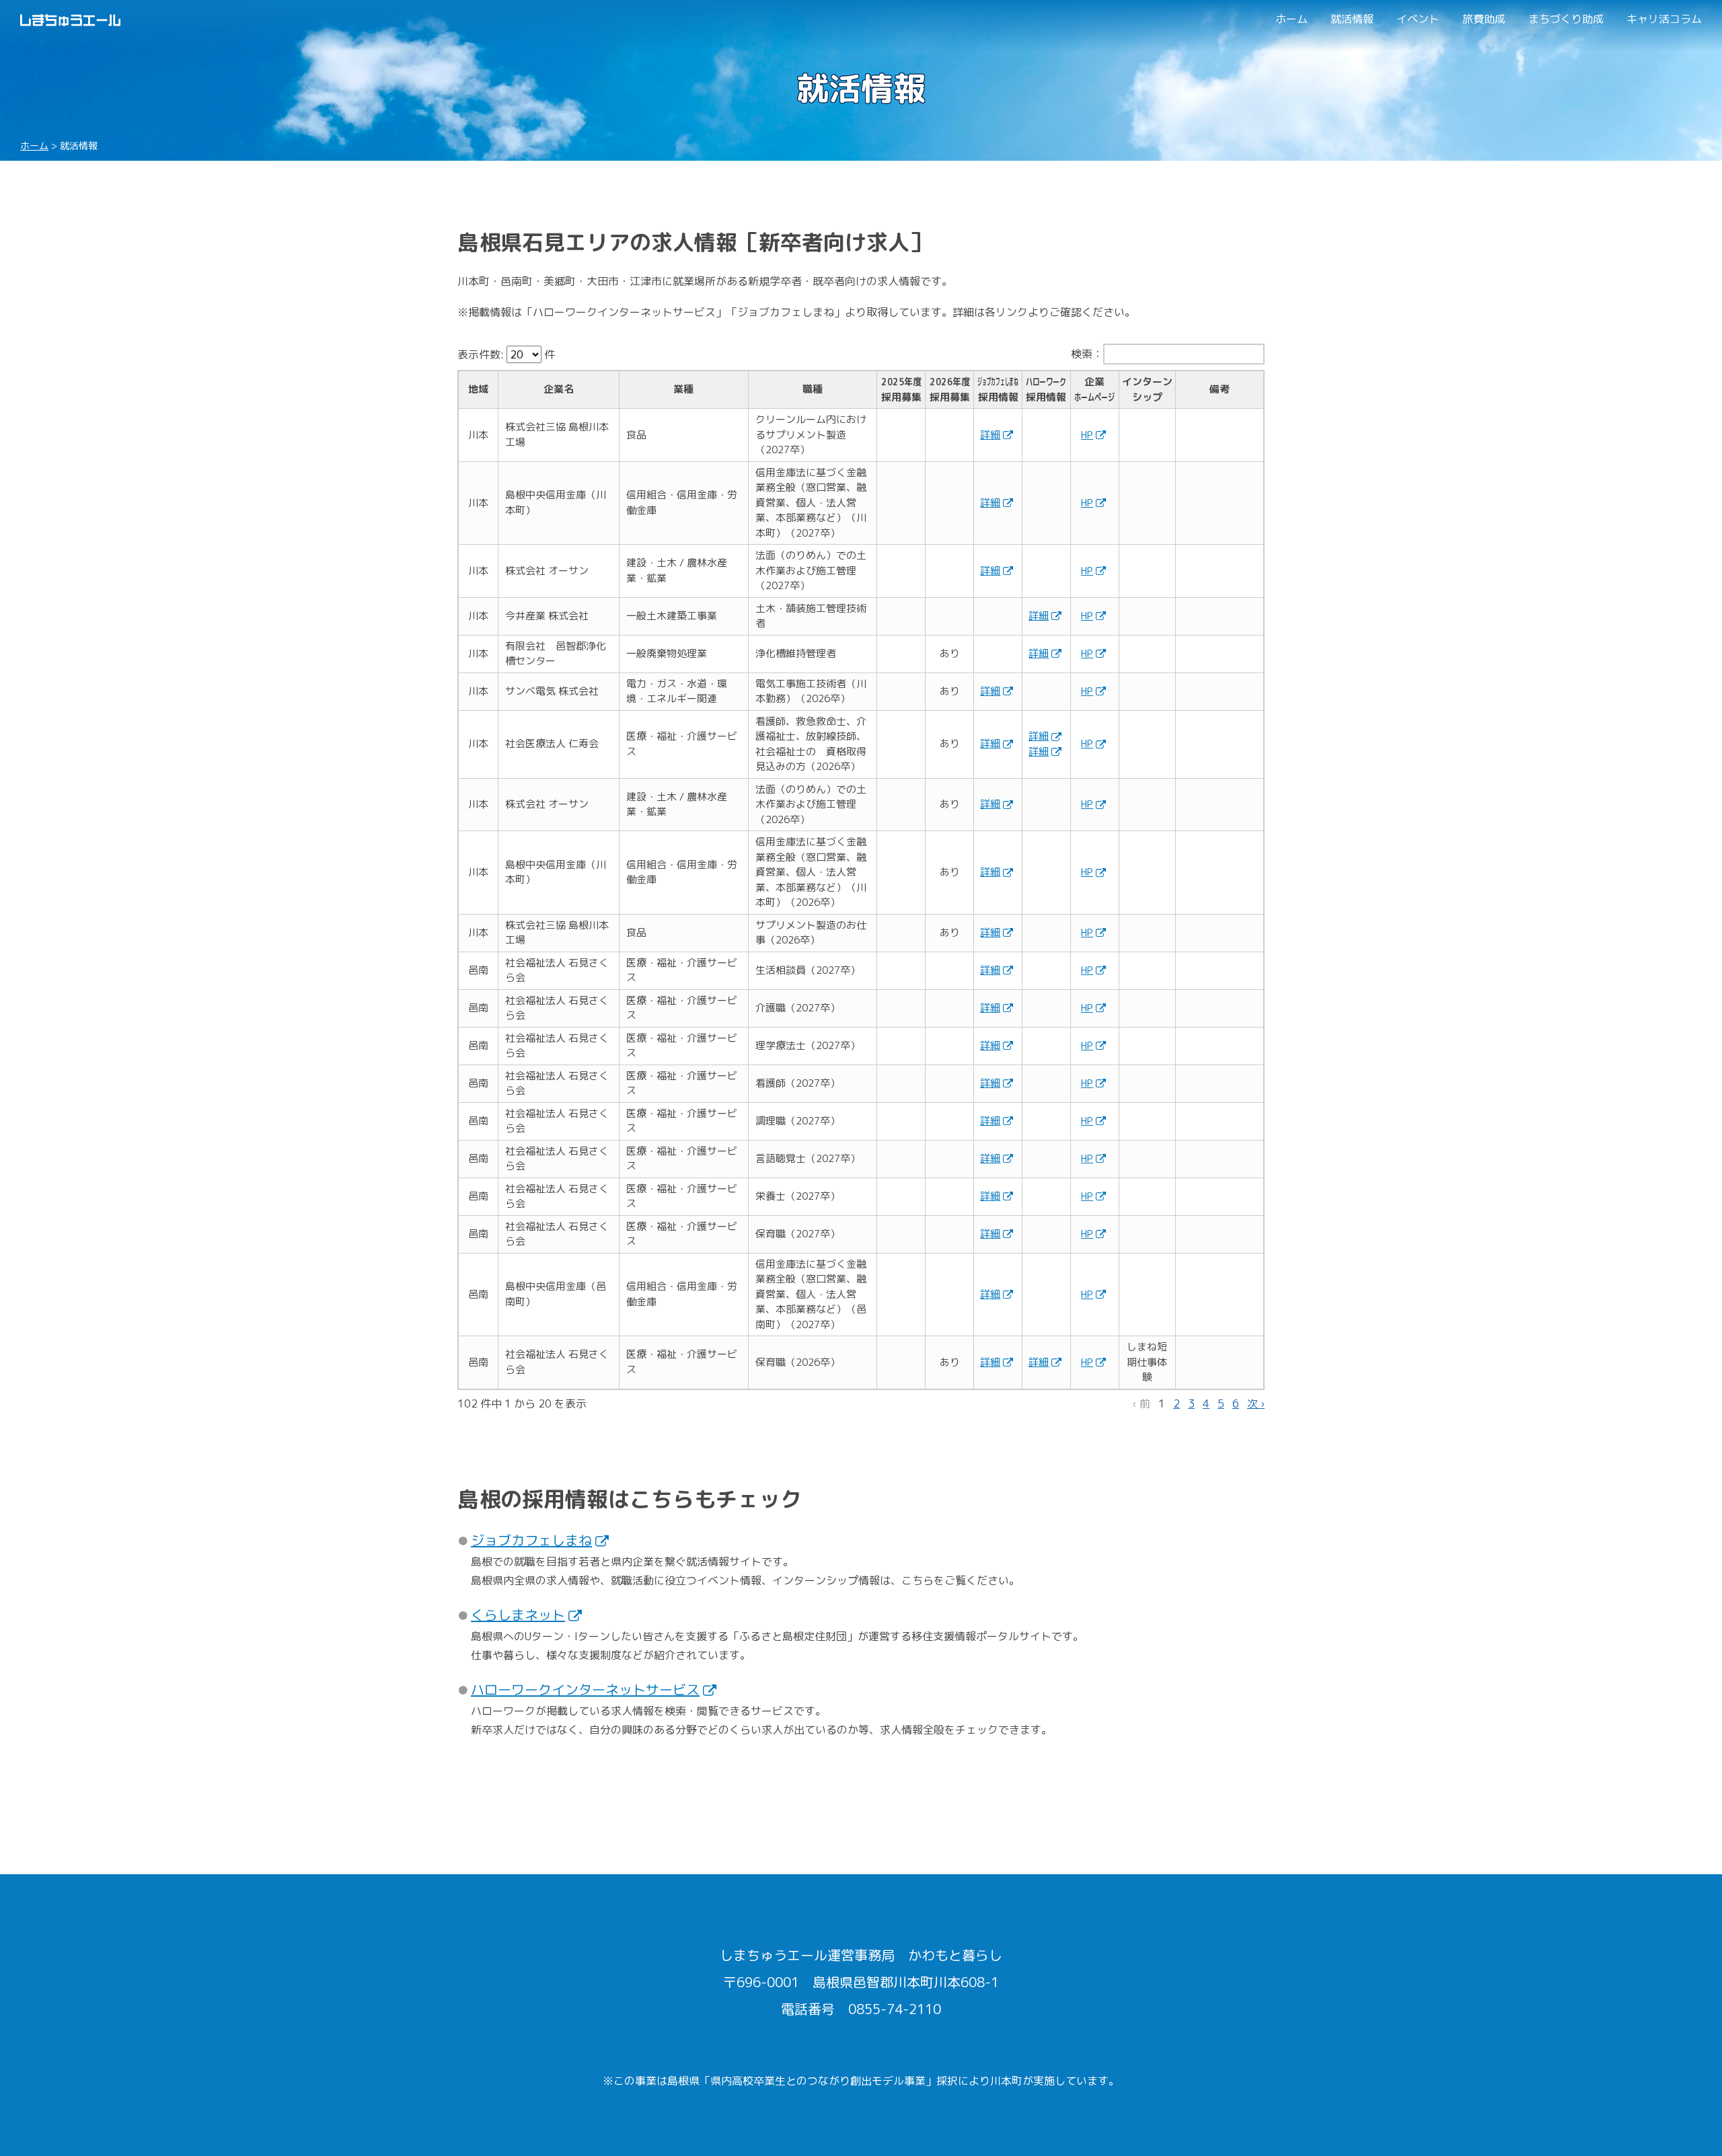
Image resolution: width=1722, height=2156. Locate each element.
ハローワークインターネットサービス (585, 1689)
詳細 (990, 435)
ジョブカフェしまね (531, 1540)
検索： (1087, 354)
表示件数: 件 (506, 354)
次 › (1256, 1403)
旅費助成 (1484, 19)
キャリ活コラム (1664, 19)
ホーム (1291, 19)
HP (1087, 435)
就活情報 (1352, 19)
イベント (1418, 19)
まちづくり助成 (1566, 19)
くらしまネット (518, 1615)
